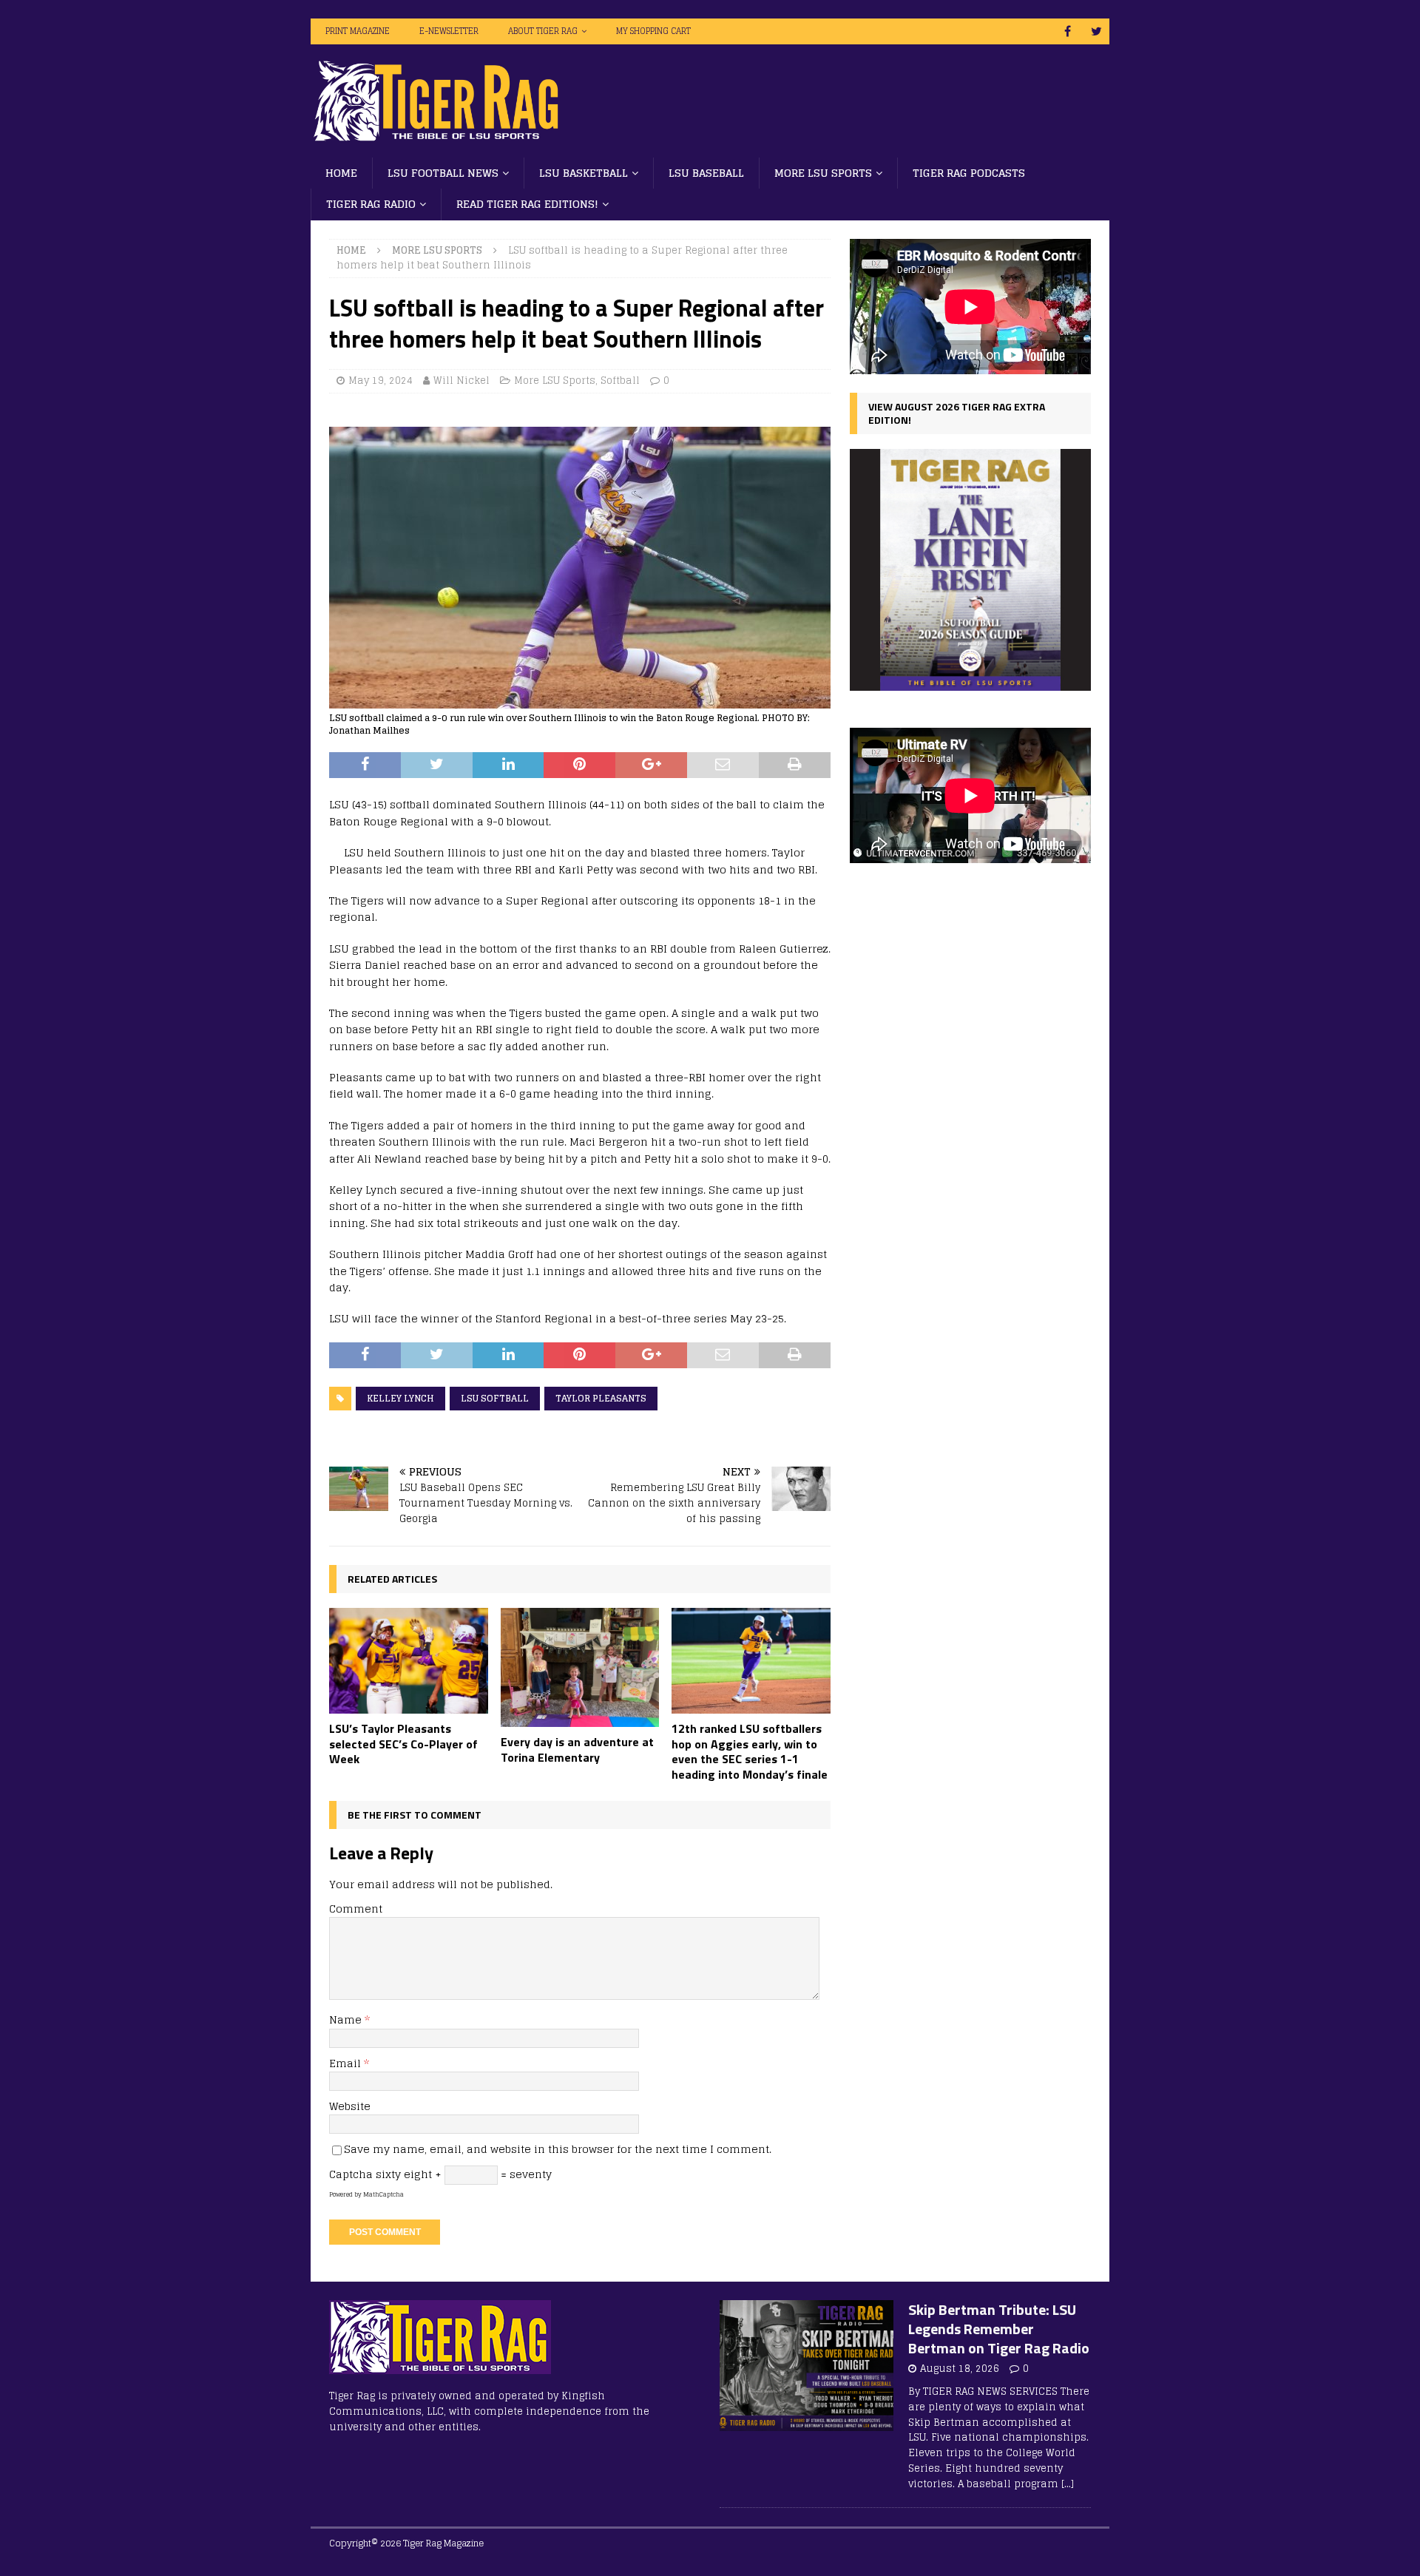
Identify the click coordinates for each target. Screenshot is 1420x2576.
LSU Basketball (584, 173)
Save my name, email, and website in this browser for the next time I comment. (558, 2149)
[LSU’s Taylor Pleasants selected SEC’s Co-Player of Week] (409, 1661)
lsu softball (495, 1398)
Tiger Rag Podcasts (969, 173)
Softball (620, 381)
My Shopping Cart (653, 31)
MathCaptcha (383, 2194)
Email (346, 2063)
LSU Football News (443, 173)
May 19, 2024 (381, 381)
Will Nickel (461, 381)
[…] (1068, 2484)
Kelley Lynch (400, 1398)
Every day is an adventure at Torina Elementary (577, 1750)
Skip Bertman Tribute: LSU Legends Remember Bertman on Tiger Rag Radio (999, 2329)
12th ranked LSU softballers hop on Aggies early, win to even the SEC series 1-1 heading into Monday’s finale (750, 1751)
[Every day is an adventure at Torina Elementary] (580, 1667)
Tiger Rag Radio (371, 204)
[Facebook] (1068, 31)
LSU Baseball (706, 173)
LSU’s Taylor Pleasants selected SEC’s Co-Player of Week (403, 1744)
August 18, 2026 (960, 2369)
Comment (356, 1909)
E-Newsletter (449, 31)
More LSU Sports (823, 173)
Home (341, 173)
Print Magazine (358, 31)
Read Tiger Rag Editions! (527, 204)
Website (350, 2106)
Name (347, 2019)
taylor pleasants (601, 1398)
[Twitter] (1096, 31)
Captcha (351, 2174)
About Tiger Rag (543, 31)
